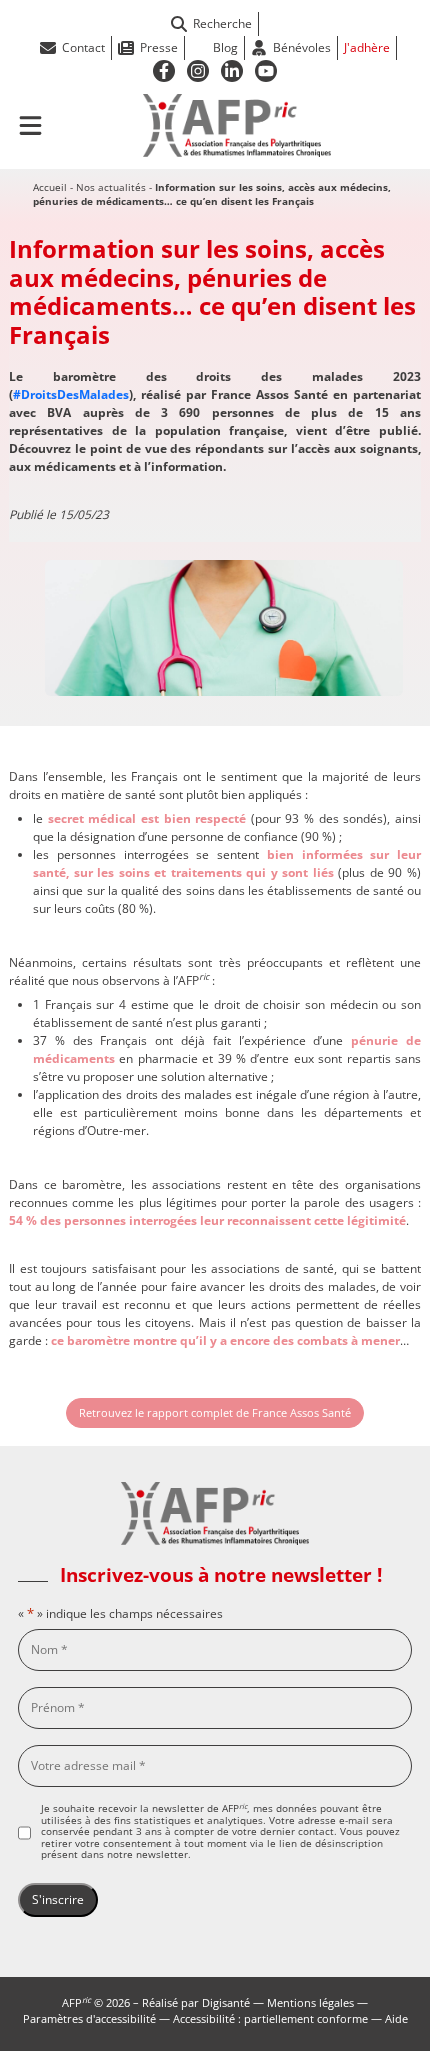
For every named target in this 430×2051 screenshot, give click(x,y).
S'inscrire (58, 1899)
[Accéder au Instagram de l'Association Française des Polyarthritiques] (198, 71)
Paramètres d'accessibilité (89, 2018)
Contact (83, 47)
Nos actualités (111, 187)
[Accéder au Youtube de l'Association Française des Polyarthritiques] (266, 71)
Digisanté (226, 2002)
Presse (159, 47)
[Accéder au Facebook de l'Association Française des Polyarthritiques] (164, 71)
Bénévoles (302, 47)
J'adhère (367, 47)
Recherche (222, 23)
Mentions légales (310, 2002)
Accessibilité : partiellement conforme (270, 2018)
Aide (396, 2018)
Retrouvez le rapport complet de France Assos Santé (215, 1412)
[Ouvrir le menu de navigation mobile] (30, 125)
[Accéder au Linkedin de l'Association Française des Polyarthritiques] (232, 71)
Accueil (50, 187)
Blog (225, 47)
